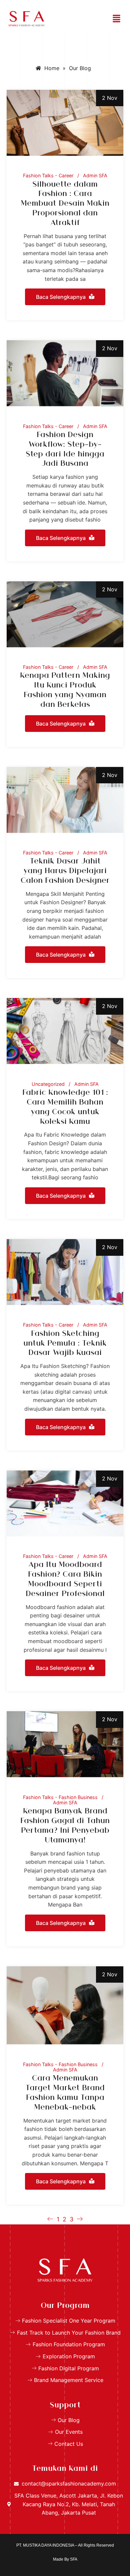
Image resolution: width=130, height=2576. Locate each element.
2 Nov (110, 98)
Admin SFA (95, 176)
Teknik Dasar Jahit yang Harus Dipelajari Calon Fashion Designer (65, 871)
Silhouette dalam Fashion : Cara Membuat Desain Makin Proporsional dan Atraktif (65, 204)
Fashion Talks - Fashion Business (60, 1797)
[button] (117, 19)
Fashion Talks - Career (48, 176)
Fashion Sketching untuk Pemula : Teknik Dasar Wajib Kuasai (65, 1344)
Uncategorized (48, 1084)
